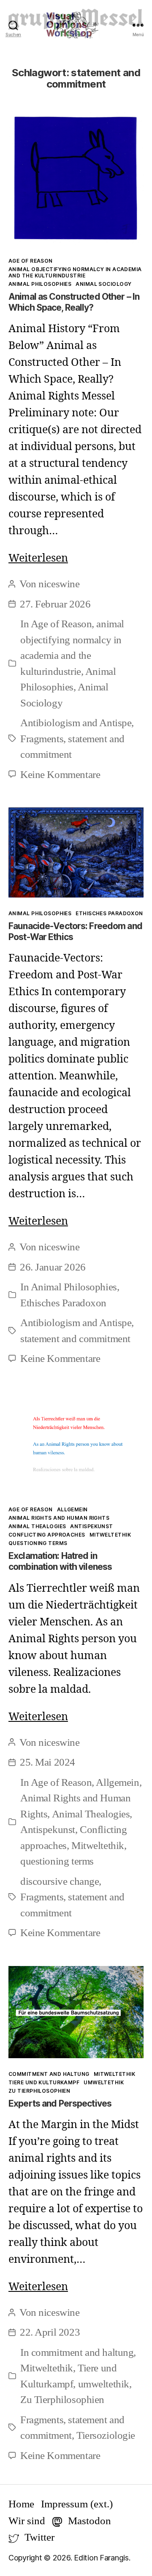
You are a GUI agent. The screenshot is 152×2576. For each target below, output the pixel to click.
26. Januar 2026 (53, 1267)
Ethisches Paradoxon (109, 913)
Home (21, 2504)
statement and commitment (75, 1339)
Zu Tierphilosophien (39, 2091)
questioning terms (38, 1543)
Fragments (42, 739)
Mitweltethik (110, 1535)
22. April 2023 (50, 2332)
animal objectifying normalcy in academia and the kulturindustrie (75, 272)
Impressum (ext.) (77, 2504)
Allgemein (72, 1509)
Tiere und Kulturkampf (44, 2082)
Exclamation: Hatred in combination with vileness (60, 1561)
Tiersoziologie (106, 2435)
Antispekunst (91, 1526)
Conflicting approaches (47, 1535)
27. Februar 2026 (55, 604)
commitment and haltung (49, 2074)
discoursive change (60, 1881)
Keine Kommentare (60, 774)
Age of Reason (31, 261)
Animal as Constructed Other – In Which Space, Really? (74, 302)
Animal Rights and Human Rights (59, 1518)
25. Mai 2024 (47, 1762)
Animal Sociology (103, 284)
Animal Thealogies (37, 1526)
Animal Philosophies (40, 284)
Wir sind (27, 2521)
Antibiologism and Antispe (76, 723)
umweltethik (104, 2082)
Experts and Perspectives (60, 2103)
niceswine (59, 584)
